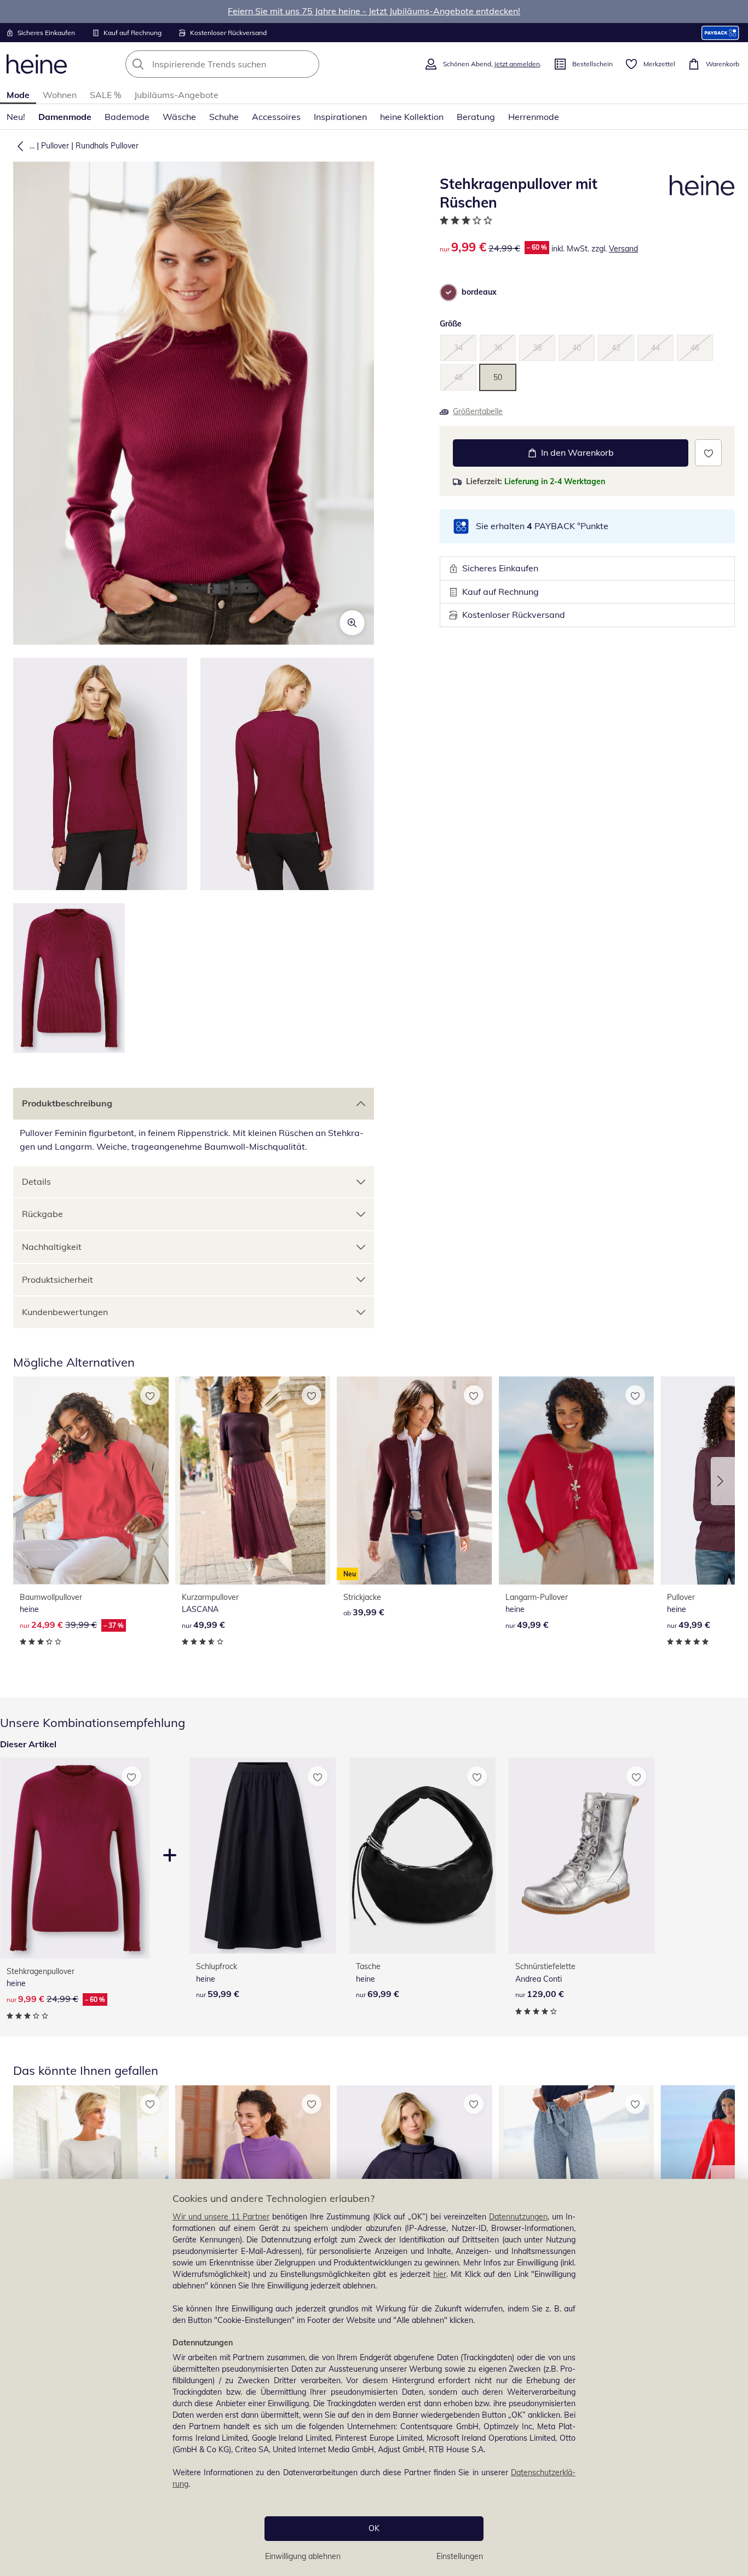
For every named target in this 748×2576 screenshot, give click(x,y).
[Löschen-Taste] (308, 64)
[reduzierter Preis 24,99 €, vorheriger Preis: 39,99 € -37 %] (91, 1480)
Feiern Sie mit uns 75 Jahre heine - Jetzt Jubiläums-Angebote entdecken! (374, 11)
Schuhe (224, 117)
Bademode (127, 117)
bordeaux (479, 292)
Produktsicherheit (57, 1280)
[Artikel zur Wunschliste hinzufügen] (708, 453)
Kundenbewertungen (65, 1312)
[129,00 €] (582, 1856)
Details (36, 1181)
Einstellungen (460, 2556)
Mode (18, 95)
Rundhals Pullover (107, 146)
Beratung (476, 117)
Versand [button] (623, 249)
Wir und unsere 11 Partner (221, 2217)
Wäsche (179, 117)
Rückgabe (42, 1214)
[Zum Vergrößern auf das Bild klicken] (352, 623)
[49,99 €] (253, 1480)
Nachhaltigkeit (52, 1247)
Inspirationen (340, 117)
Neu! (16, 117)
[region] (374, 2377)
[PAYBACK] (720, 33)
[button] (18, 146)
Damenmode (65, 117)
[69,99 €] (422, 1856)
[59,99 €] (263, 1856)
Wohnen (60, 95)
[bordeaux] (448, 292)
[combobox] (246, 64)
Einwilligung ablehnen (303, 2556)
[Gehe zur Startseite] (37, 64)
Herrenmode (534, 117)
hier (440, 2274)
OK (374, 2528)
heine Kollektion (412, 117)
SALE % (105, 95)
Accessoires (276, 117)
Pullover (55, 146)
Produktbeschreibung (67, 1103)
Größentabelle (478, 411)
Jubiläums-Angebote (176, 95)
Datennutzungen (518, 2217)
